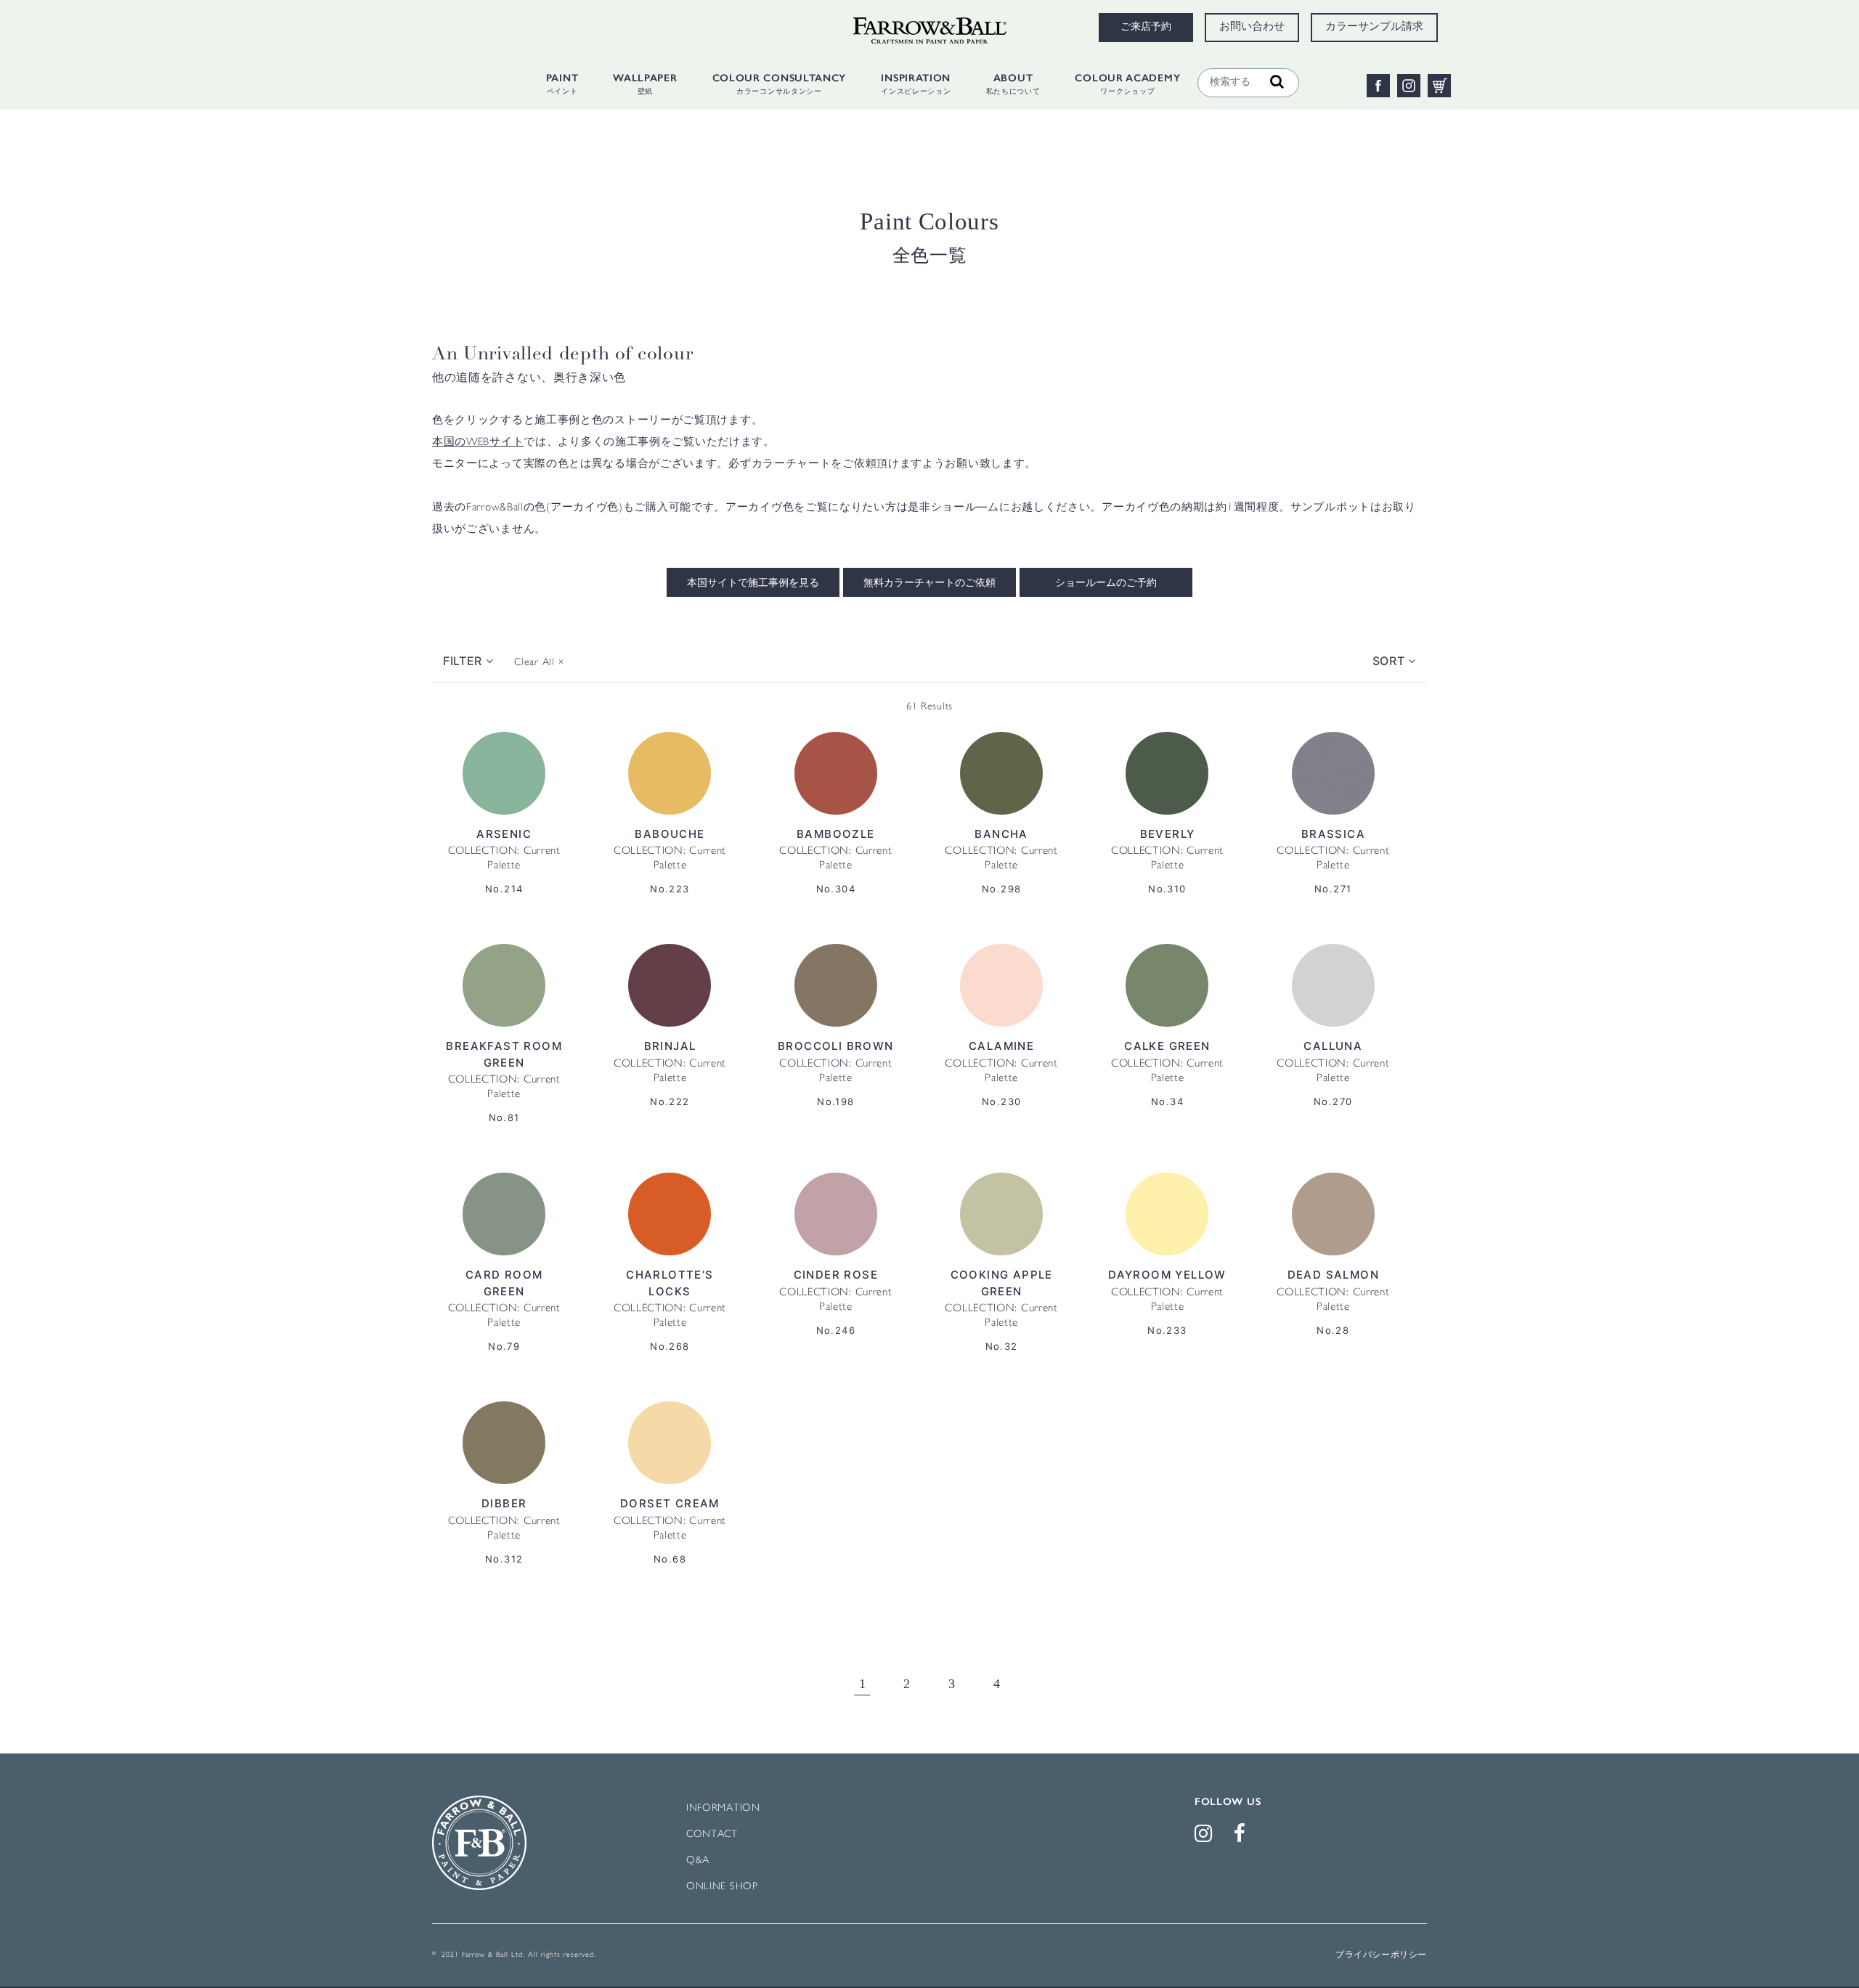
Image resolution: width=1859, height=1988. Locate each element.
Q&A (698, 1861)
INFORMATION (723, 1808)
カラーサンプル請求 (1374, 28)
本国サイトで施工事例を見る (753, 584)
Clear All (540, 663)
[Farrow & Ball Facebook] (1242, 1837)
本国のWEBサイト (478, 443)
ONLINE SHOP (722, 1887)
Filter (464, 661)
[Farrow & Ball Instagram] (1206, 1837)
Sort (1391, 661)
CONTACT (712, 1834)
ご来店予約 (1146, 28)
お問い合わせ (1252, 28)
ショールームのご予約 (1106, 584)
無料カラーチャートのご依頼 (929, 584)
